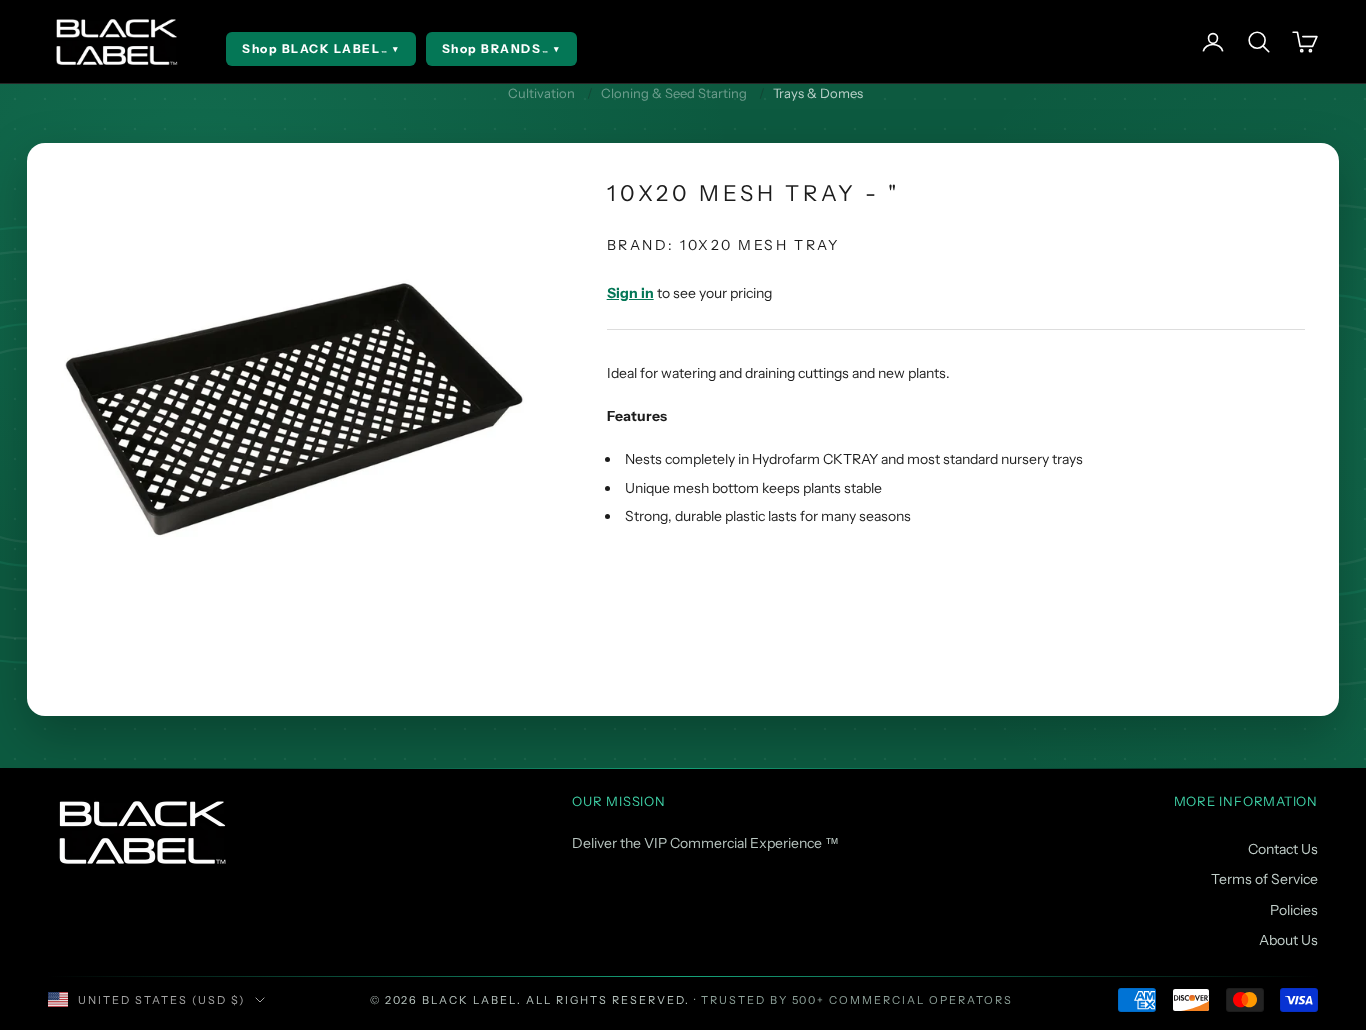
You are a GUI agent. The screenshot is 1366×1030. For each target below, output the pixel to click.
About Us (1288, 940)
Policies (1294, 910)
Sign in (630, 293)
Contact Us (1283, 849)
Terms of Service (1264, 879)
